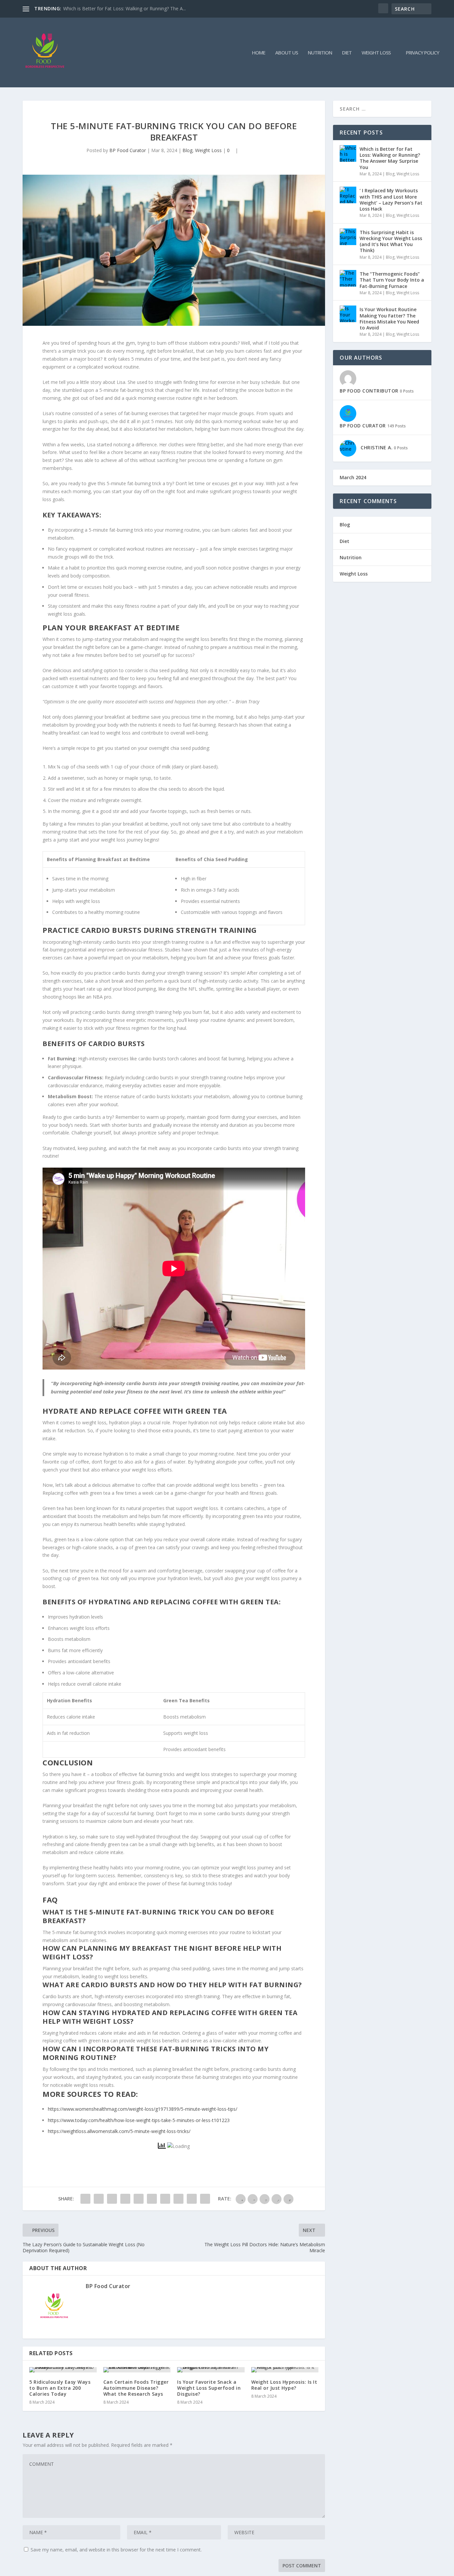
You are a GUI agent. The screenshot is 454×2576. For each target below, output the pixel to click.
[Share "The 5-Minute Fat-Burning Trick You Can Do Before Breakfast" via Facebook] (85, 2199)
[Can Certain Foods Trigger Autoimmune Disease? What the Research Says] (137, 2370)
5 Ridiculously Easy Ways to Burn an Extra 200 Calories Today (60, 2388)
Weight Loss (376, 53)
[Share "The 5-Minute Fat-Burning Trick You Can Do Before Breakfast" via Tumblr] (125, 2199)
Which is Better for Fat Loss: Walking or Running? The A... (124, 8)
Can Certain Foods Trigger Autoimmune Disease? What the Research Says (136, 2388)
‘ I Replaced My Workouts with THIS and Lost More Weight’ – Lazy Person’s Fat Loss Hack (391, 200)
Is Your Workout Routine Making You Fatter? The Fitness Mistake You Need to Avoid (389, 318)
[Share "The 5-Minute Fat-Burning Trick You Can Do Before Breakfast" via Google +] (112, 2199)
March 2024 (353, 477)
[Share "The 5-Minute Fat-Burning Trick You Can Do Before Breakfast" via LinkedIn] (152, 2199)
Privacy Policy (422, 53)
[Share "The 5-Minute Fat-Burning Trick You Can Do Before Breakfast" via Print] (205, 2199)
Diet (347, 53)
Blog (187, 150)
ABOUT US (286, 53)
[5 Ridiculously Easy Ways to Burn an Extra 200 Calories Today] (63, 2370)
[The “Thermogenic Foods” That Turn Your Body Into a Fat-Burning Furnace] (348, 278)
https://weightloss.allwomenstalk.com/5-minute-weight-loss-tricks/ (119, 2131)
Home (259, 53)
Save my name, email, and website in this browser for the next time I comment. (116, 2550)
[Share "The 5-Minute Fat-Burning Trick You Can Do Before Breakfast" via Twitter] (99, 2199)
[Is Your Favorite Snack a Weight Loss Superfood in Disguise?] (211, 2370)
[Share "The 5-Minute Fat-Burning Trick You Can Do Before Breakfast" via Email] (192, 2199)
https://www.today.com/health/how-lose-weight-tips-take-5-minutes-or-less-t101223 (139, 2120)
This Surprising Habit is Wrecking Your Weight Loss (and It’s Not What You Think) (391, 241)
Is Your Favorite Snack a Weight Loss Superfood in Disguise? (209, 2388)
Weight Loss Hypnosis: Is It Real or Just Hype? (284, 2385)
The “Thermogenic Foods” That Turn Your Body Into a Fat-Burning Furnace (392, 280)
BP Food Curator (128, 150)
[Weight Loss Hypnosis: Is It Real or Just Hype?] (285, 2370)
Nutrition (320, 53)
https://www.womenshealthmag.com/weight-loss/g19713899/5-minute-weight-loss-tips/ (143, 2109)
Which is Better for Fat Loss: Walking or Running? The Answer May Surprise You (390, 158)
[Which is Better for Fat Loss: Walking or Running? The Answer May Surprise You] (348, 153)
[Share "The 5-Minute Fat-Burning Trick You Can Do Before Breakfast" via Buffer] (165, 2199)
